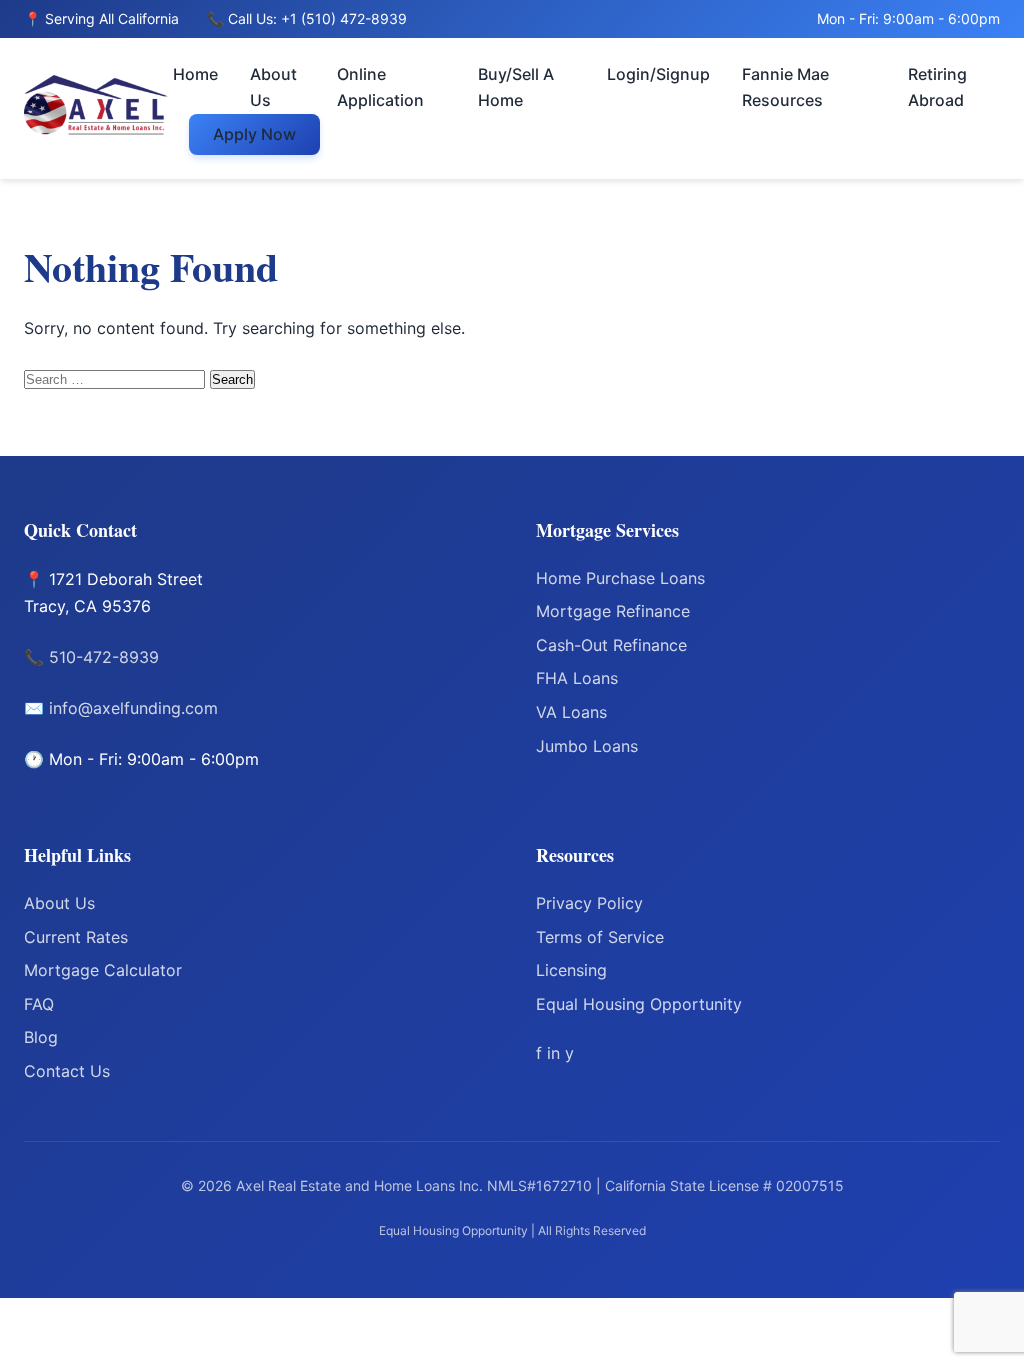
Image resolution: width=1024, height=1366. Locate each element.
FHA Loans (577, 678)
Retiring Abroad (937, 87)
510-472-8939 (104, 657)
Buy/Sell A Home (516, 87)
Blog (41, 1037)
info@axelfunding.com (133, 708)
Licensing (571, 970)
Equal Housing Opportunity (639, 1004)
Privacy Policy (589, 903)
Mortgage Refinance (613, 611)
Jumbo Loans (587, 746)
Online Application (380, 87)
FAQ (39, 1004)
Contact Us (67, 1071)
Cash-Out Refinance (611, 645)
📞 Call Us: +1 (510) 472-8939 (307, 18)
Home (195, 74)
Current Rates (76, 937)
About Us (273, 87)
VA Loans (571, 712)
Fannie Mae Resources (785, 87)
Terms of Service (600, 937)
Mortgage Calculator (103, 970)
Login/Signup (658, 74)
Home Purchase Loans (620, 578)
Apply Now (254, 134)
